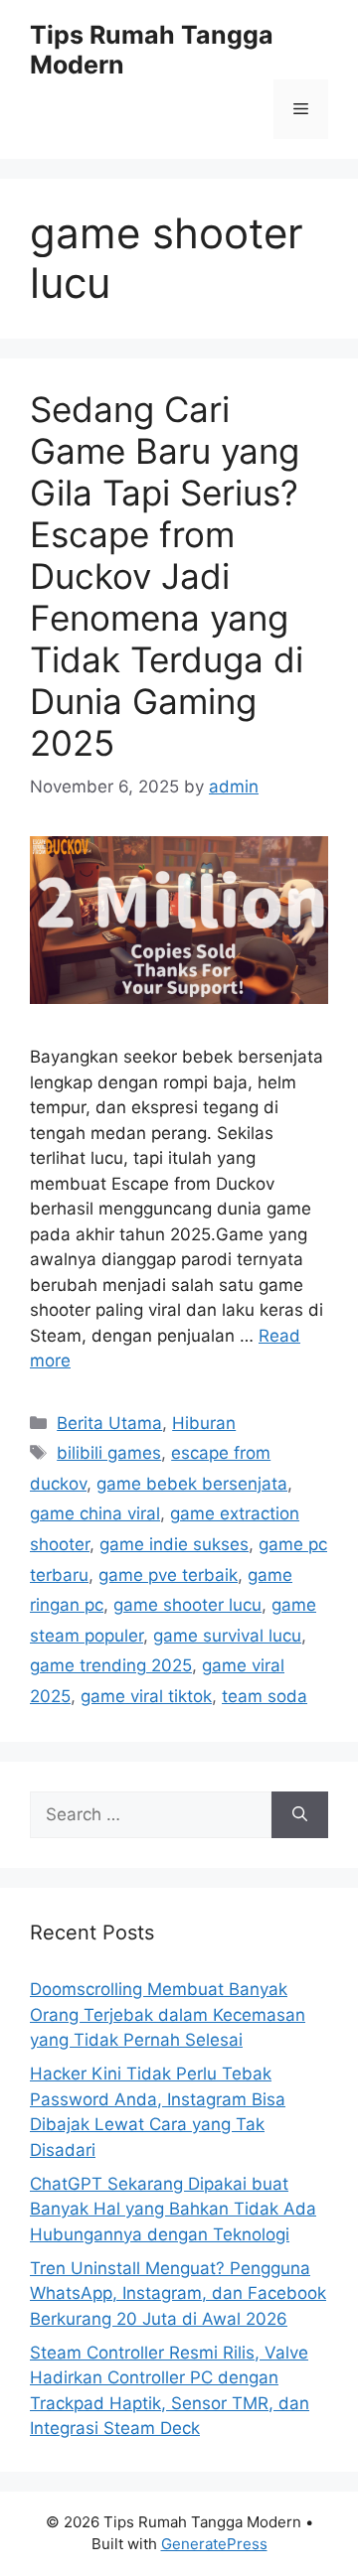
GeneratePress (214, 2544)
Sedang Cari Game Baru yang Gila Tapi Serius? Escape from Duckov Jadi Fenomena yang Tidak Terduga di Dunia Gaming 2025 (167, 576)
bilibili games (109, 1453)
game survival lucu (227, 1636)
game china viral (95, 1513)
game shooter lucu (187, 1605)
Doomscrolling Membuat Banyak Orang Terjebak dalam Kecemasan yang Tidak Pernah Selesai (168, 2014)
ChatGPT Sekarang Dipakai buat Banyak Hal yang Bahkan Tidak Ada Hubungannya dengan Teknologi (173, 2209)
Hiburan (204, 1423)
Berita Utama (109, 1423)
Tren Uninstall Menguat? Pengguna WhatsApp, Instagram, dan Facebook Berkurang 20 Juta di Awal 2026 (178, 2293)
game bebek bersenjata (192, 1484)
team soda (265, 1696)
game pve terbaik (168, 1575)
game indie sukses (174, 1544)
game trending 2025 (111, 1665)
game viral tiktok (146, 1696)
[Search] (300, 1815)
